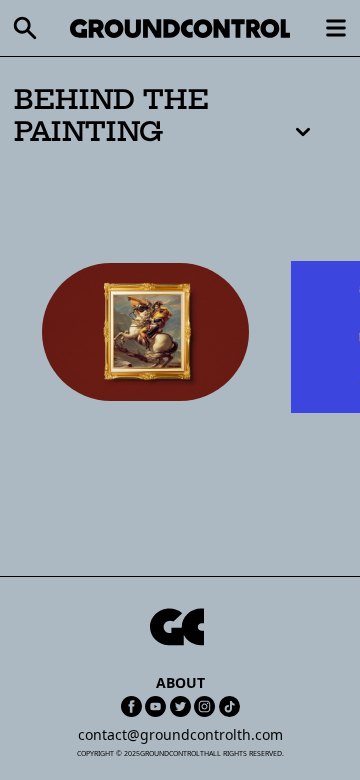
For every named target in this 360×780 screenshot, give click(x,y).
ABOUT (180, 682)
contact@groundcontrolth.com (180, 734)
